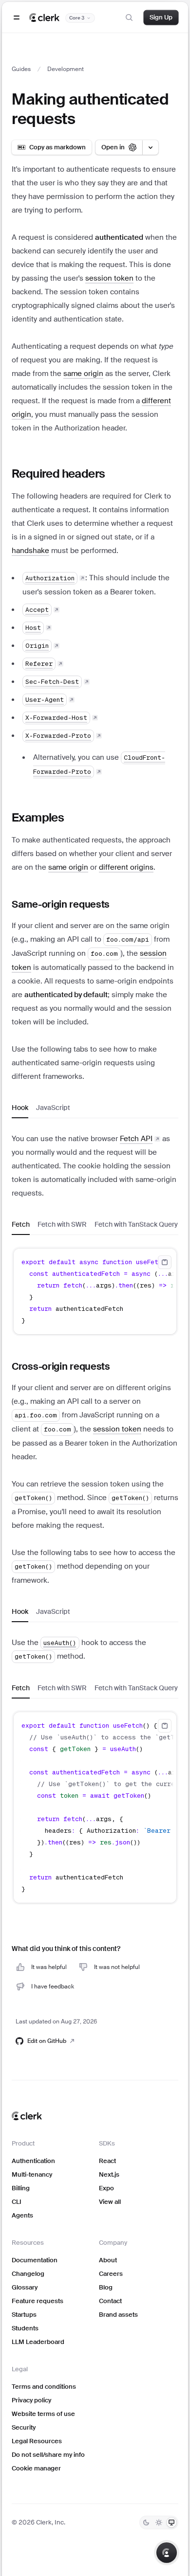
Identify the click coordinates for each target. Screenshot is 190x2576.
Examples (38, 817)
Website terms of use (43, 2414)
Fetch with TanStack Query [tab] (136, 1224)
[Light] (159, 2522)
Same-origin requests (61, 904)
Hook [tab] (20, 1108)
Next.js (109, 2174)
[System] (171, 2522)
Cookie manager (36, 2468)
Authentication (33, 2161)
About (108, 2260)
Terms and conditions (44, 2387)
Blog (106, 2287)
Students (25, 2328)
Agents (22, 2215)
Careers (111, 2274)
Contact (110, 2301)
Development (66, 69)
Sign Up (161, 17)
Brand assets (118, 2315)
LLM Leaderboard (38, 2342)
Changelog (28, 2274)
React (107, 2161)
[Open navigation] (17, 18)
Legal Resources (37, 2441)
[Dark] (146, 2522)
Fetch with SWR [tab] (62, 1224)
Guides (21, 69)
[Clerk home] (27, 2116)
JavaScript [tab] (53, 1108)
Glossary (25, 2287)
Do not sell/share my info (48, 2455)
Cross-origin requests (61, 1366)
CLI (17, 2202)
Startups (24, 2315)
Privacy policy (31, 2400)
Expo (106, 2188)
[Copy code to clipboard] (165, 1262)
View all (110, 2202)
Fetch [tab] (21, 1224)
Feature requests (38, 2301)
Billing (21, 2188)
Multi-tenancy (32, 2174)
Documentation (35, 2260)
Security (24, 2427)
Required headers (58, 474)
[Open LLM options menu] (151, 147)
